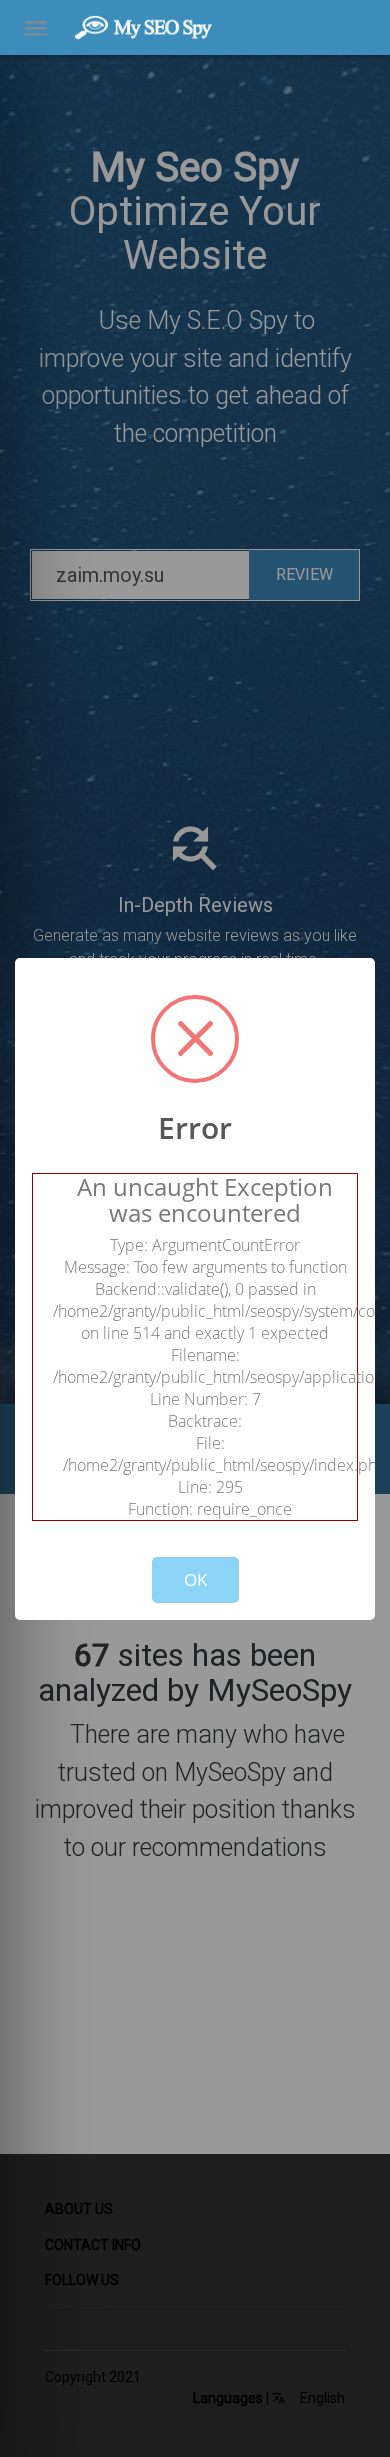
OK (195, 1579)
